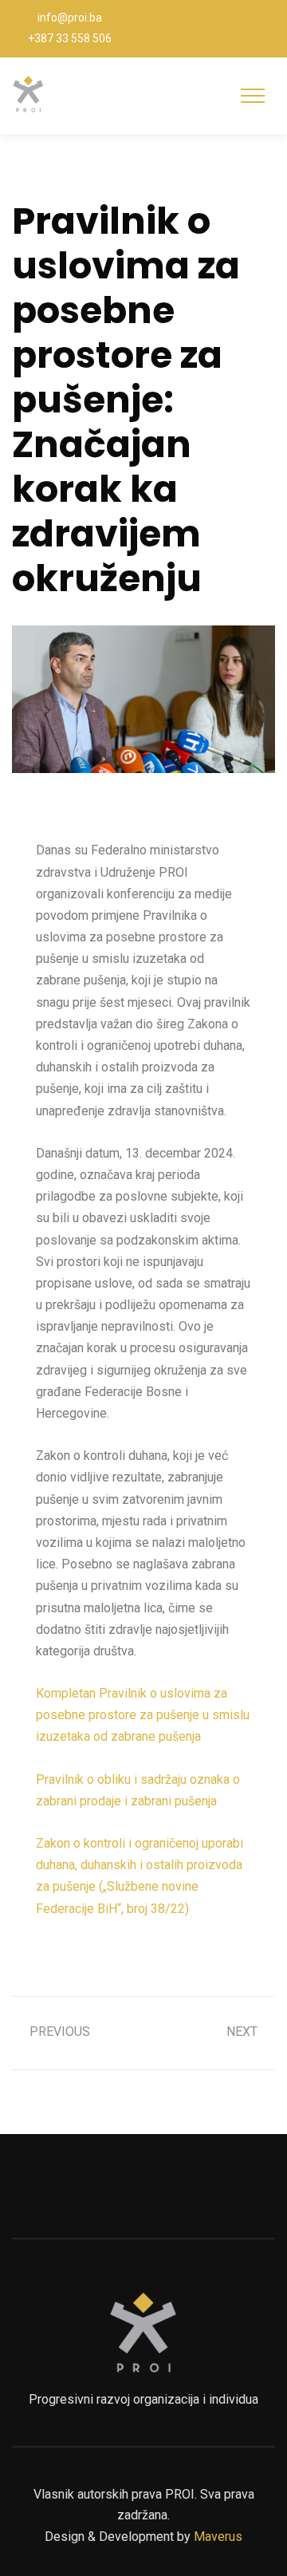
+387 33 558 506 (70, 38)
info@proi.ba (70, 18)
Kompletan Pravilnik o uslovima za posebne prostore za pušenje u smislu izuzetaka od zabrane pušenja (143, 1715)
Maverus (218, 2537)
